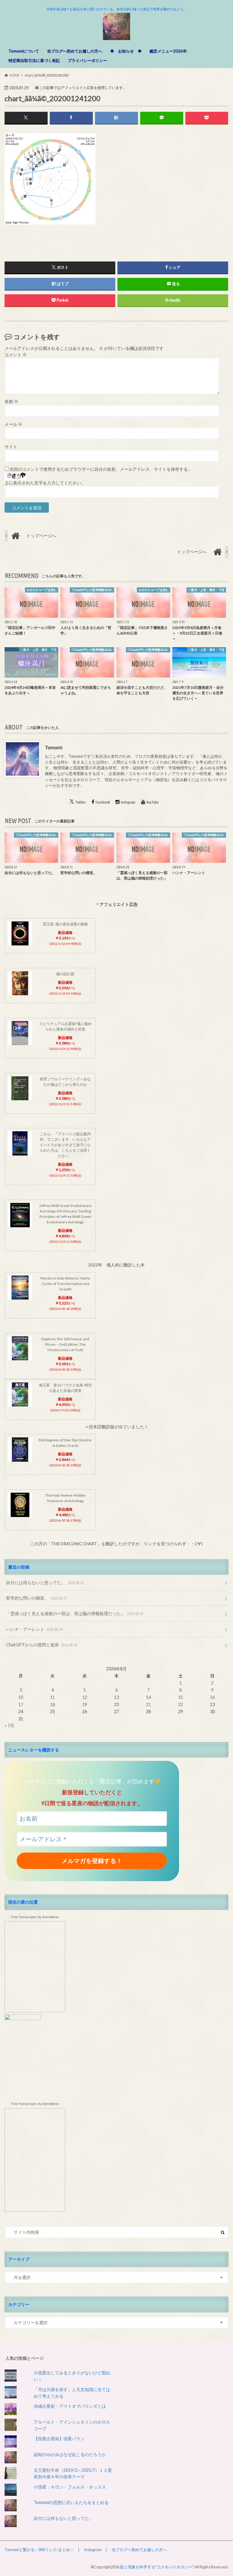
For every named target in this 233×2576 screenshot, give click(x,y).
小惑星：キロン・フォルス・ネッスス (70, 2487)
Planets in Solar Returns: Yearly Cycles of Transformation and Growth (65, 1284)
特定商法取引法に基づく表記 (34, 60)
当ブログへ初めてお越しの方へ (75, 51)
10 (21, 1697)
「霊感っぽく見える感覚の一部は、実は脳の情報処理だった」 (75, 1613)
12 (85, 1697)
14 (148, 1697)
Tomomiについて (24, 51)
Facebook (103, 802)
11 (52, 1697)
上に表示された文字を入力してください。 (45, 483)
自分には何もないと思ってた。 (45, 1582)
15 (181, 1697)
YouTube (153, 802)
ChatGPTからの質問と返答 (42, 1645)
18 (52, 1705)
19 (85, 1705)
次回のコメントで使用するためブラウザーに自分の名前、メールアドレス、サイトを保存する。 (101, 469)
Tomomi (54, 747)
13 (116, 1697)
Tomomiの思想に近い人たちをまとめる (71, 2502)
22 (181, 1705)
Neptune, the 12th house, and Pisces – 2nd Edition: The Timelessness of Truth (65, 1344)
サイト (11, 447)
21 (148, 1705)
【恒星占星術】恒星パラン (59, 2439)
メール (14, 424)
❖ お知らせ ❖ (126, 51)
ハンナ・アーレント (34, 1629)
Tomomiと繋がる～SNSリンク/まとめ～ (39, 2550)
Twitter (81, 802)
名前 (11, 401)
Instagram (128, 802)
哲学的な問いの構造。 (37, 1598)
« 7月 (9, 1725)
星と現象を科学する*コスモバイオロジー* (157, 2567)
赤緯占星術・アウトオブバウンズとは (70, 2406)
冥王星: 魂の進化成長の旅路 (65, 924)
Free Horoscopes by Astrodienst (35, 1917)
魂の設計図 (65, 974)
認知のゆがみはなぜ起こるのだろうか (70, 2454)
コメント (16, 355)
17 (21, 1705)
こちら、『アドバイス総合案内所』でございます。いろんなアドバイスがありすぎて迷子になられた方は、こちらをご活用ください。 (65, 1145)
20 (116, 1705)
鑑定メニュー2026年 (168, 51)
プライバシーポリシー (87, 60)
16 (212, 1697)
